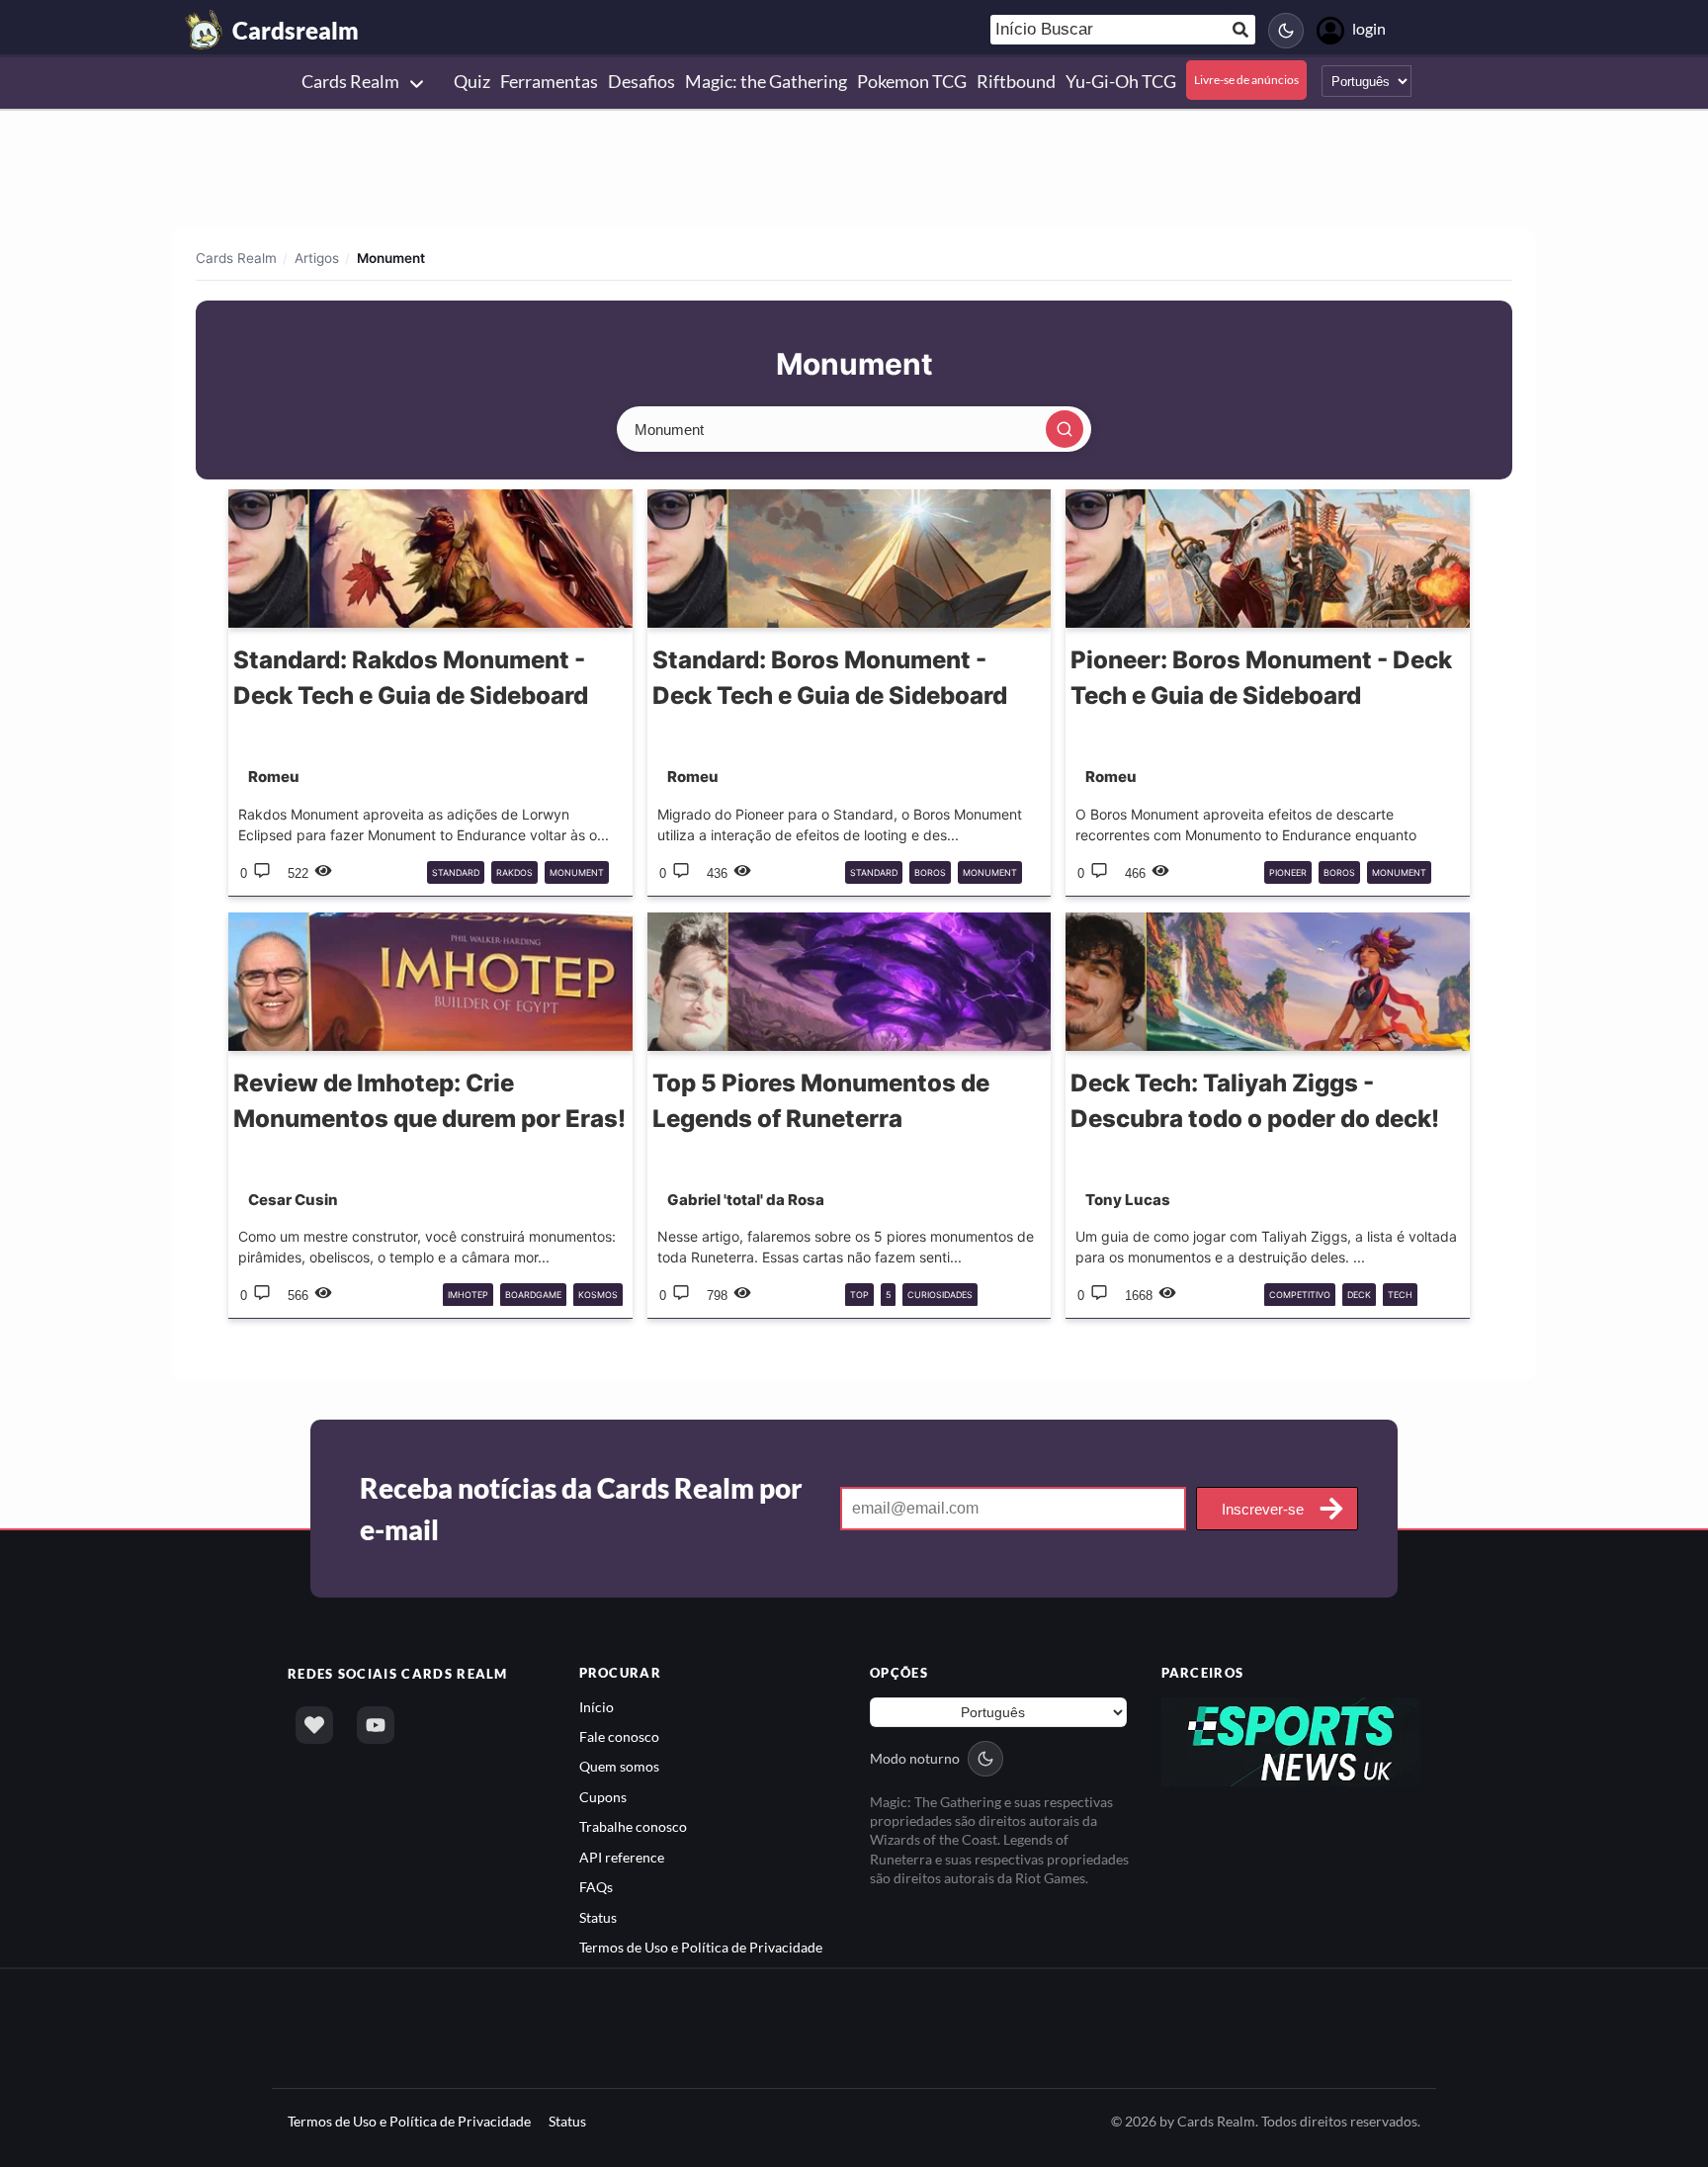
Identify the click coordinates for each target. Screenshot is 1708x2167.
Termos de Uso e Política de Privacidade (701, 1947)
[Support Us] (314, 1725)
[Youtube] (376, 1725)
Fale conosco (619, 1736)
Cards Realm (236, 258)
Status (598, 1917)
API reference (622, 1857)
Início (597, 1707)
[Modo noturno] (1286, 31)
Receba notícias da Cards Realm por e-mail (581, 1509)
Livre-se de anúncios (1246, 80)
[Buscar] (1065, 429)
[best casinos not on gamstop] (1291, 1739)
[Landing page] (205, 30)
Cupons (603, 1797)
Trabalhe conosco (633, 1826)
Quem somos (619, 1766)
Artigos (317, 258)
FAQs (596, 1887)
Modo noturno (915, 1758)
